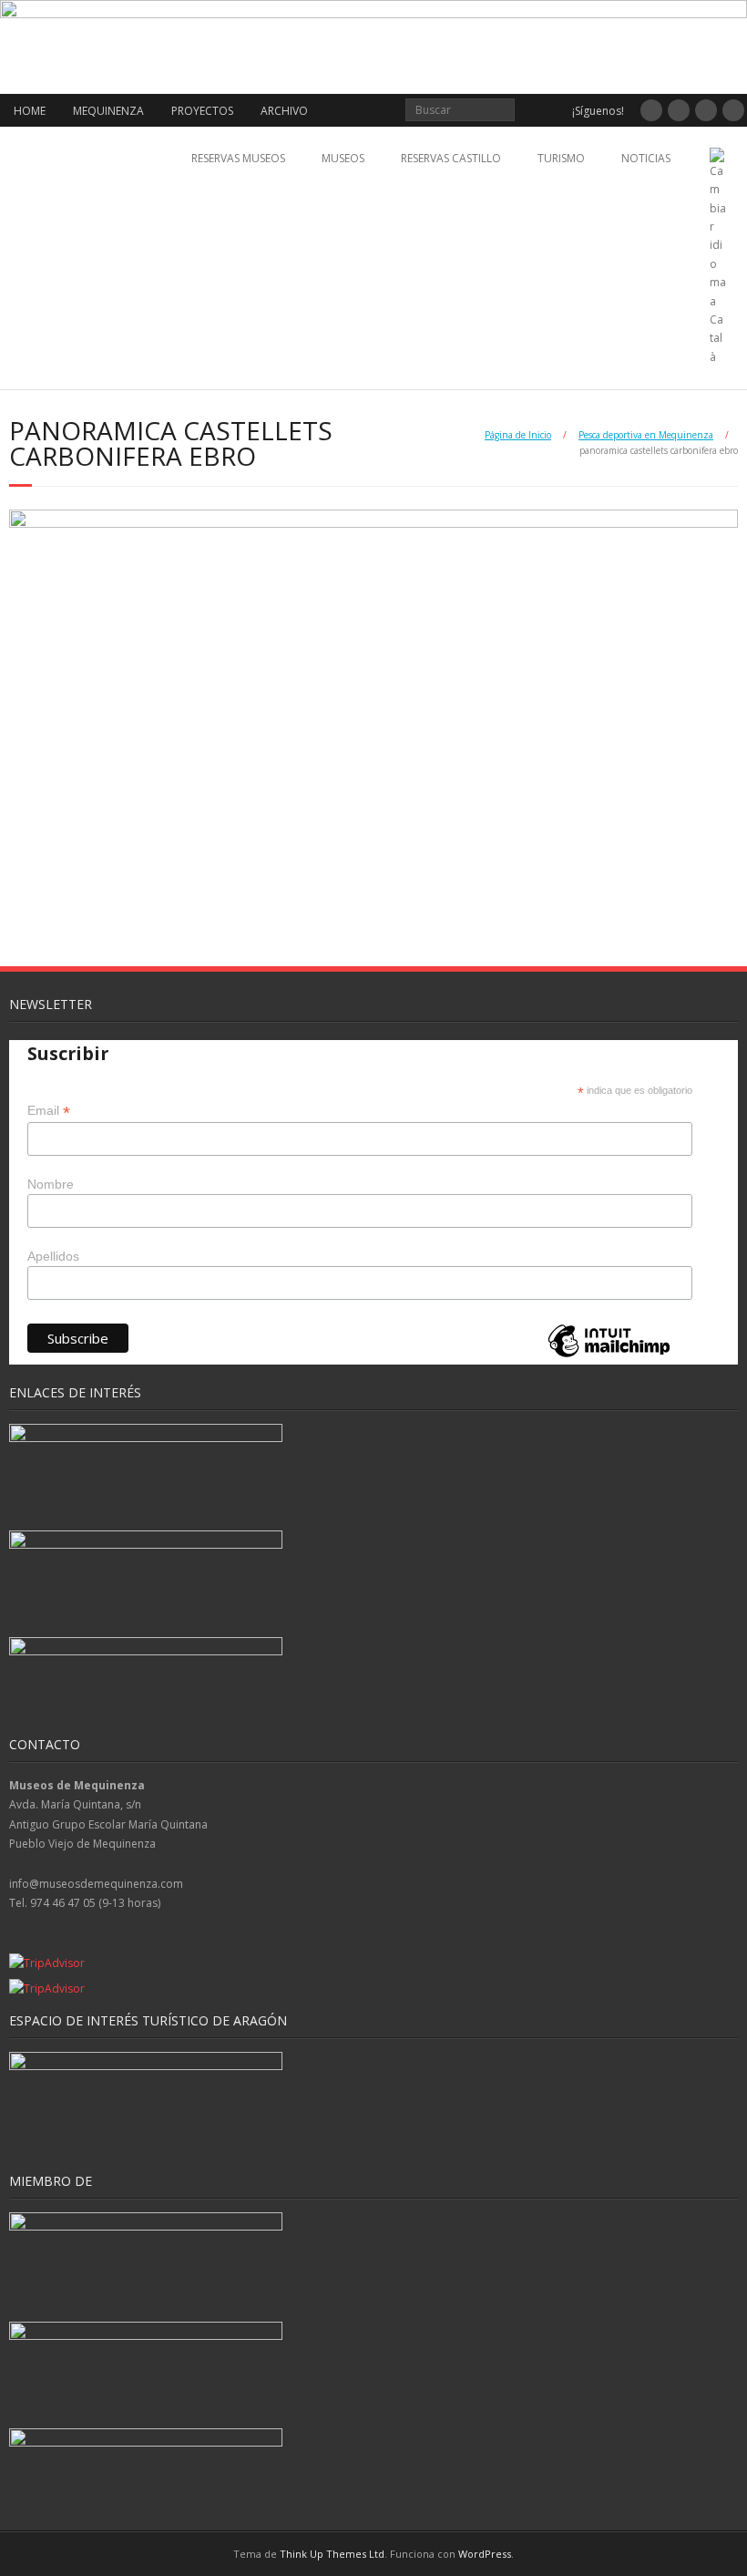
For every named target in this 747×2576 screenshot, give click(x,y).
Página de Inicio (518, 435)
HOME (30, 111)
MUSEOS (343, 158)
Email (49, 1111)
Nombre (51, 1184)
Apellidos (53, 1256)
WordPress (485, 2554)
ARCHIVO (284, 111)
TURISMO (561, 158)
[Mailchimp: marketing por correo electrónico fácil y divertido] (609, 1356)
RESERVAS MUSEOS (238, 158)
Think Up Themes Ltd (332, 2554)
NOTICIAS (646, 158)
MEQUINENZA (108, 111)
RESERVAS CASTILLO (451, 158)
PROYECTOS (202, 111)
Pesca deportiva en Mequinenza (646, 435)
